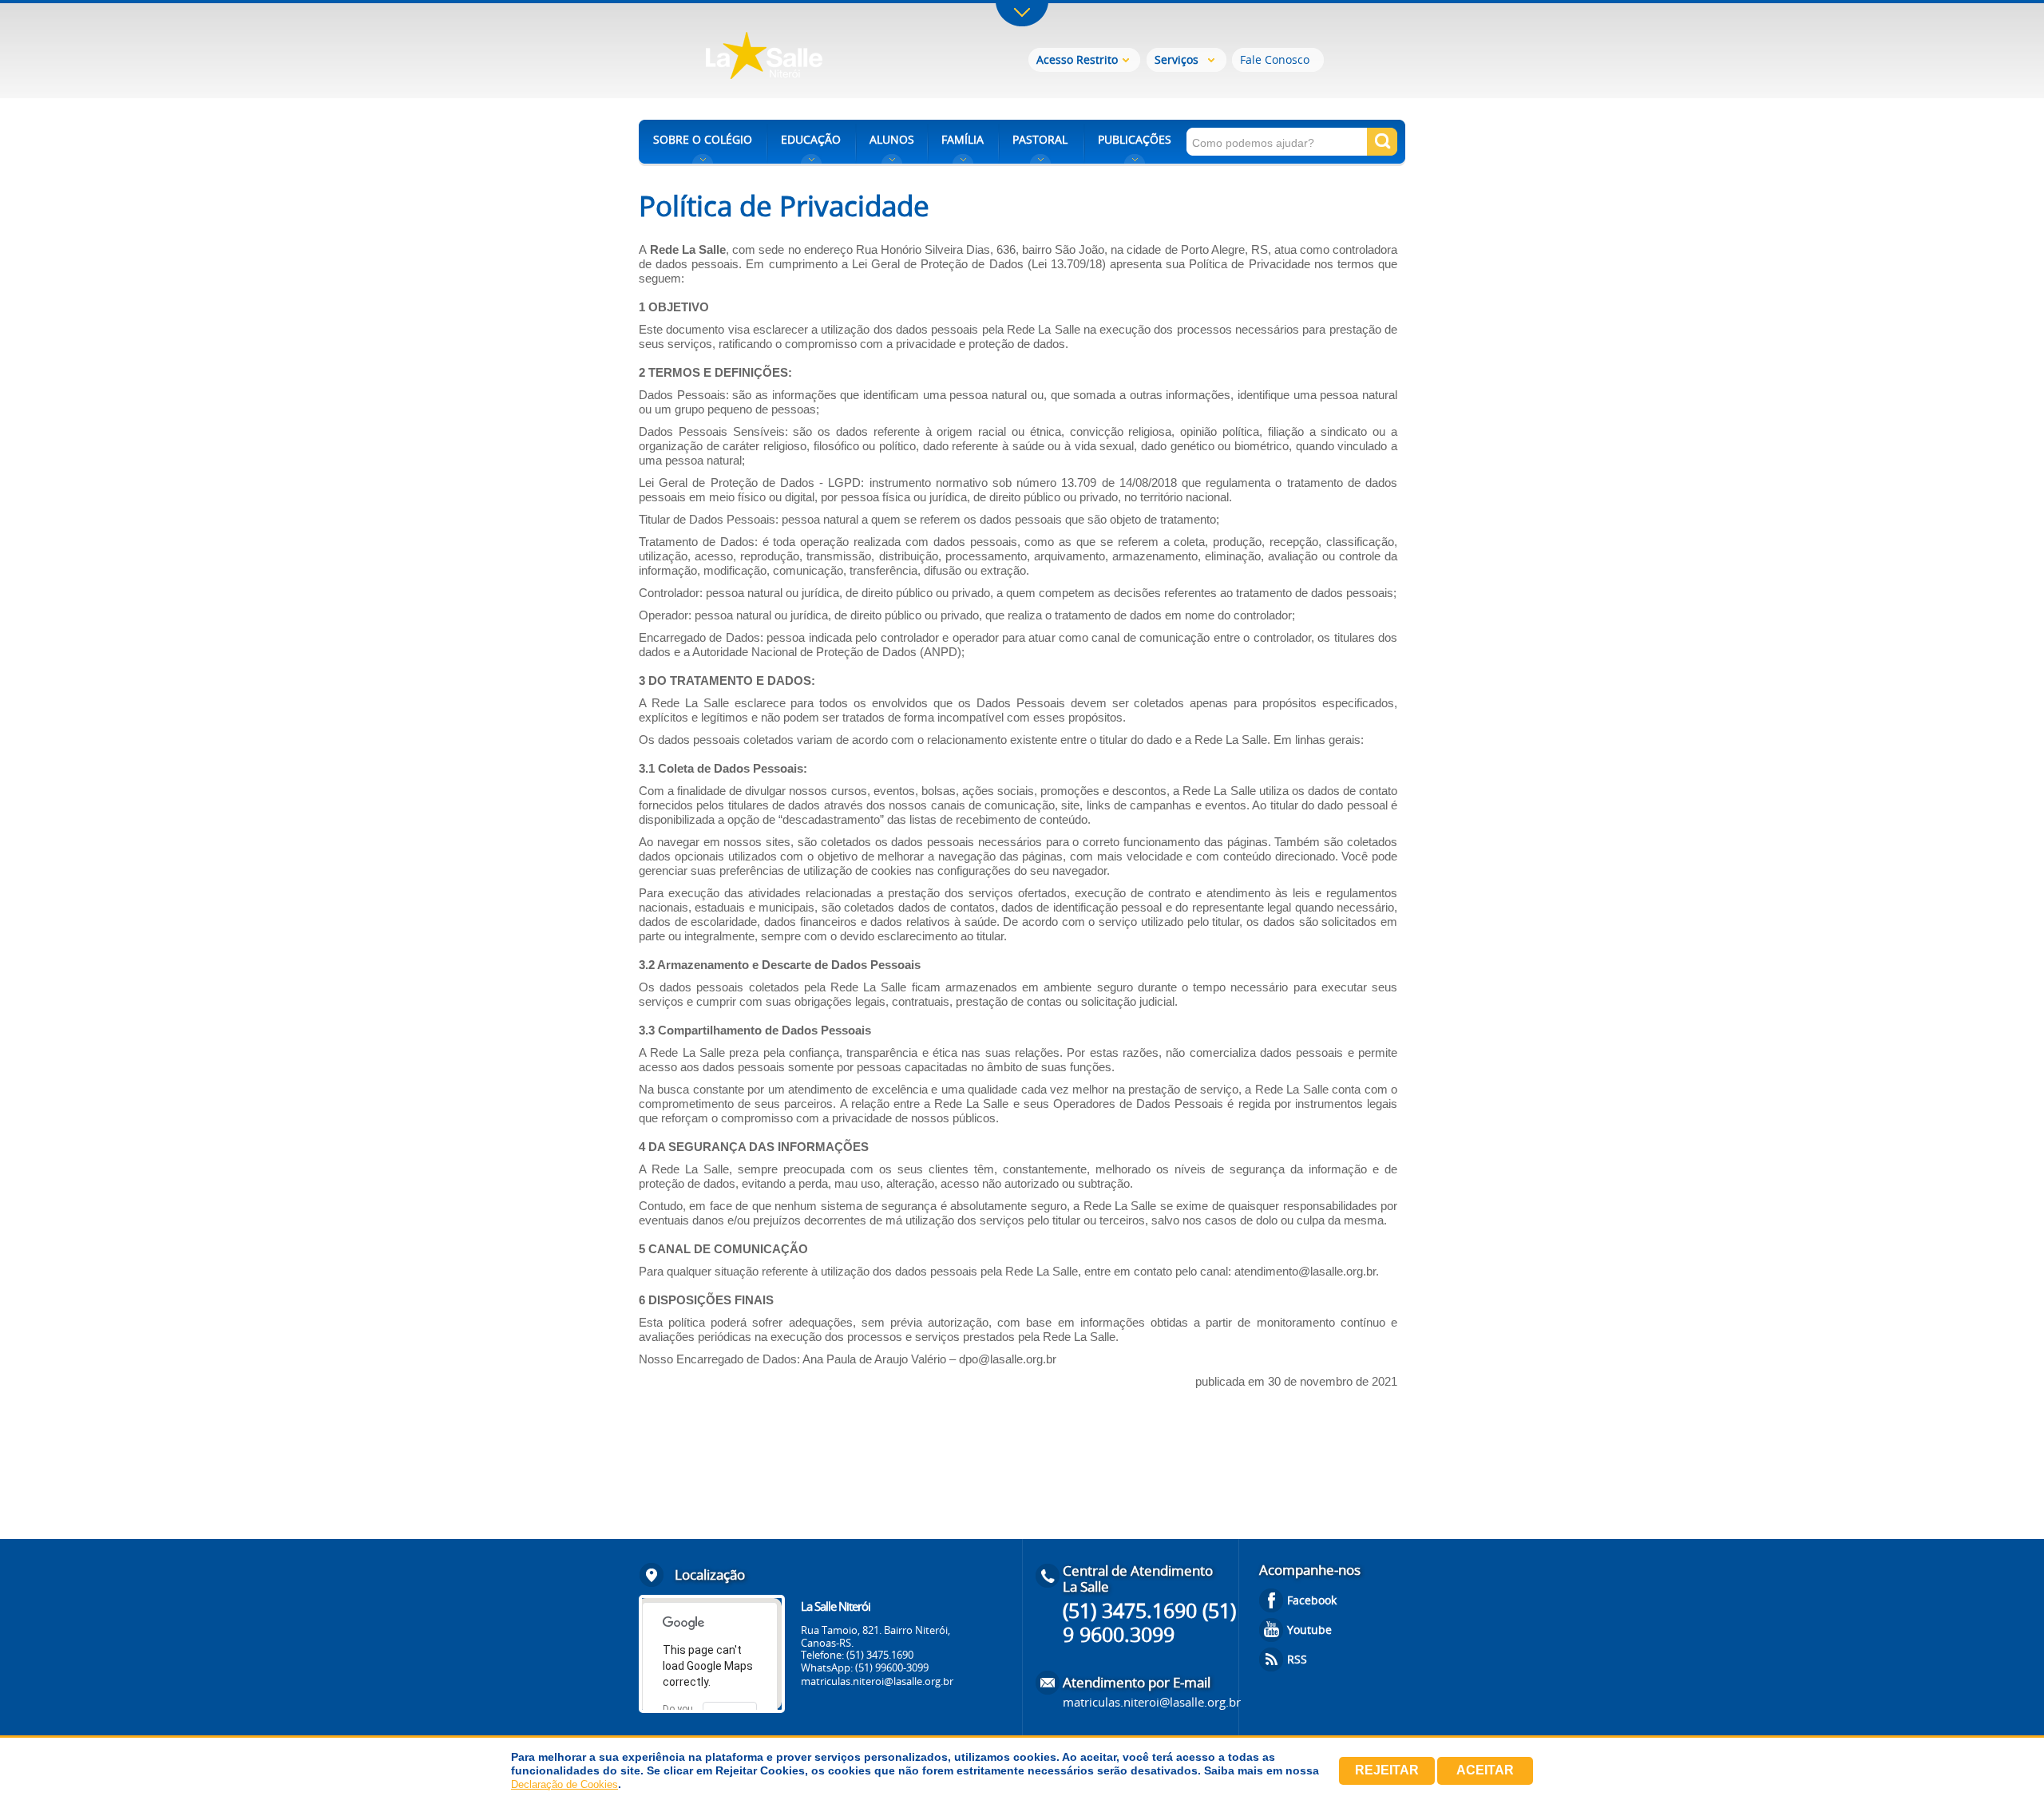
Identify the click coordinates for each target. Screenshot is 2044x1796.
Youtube (1309, 1630)
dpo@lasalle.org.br (1008, 1359)
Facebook (1312, 1600)
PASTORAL (1040, 139)
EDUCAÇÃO (811, 139)
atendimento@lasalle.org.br (1305, 1271)
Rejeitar (1387, 1770)
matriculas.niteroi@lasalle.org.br (877, 1681)
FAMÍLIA (963, 139)
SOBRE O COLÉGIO (703, 139)
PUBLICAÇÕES (1135, 139)
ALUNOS (892, 139)
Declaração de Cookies (564, 1784)
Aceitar (1485, 1770)
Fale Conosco (1275, 59)
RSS (1297, 1659)
